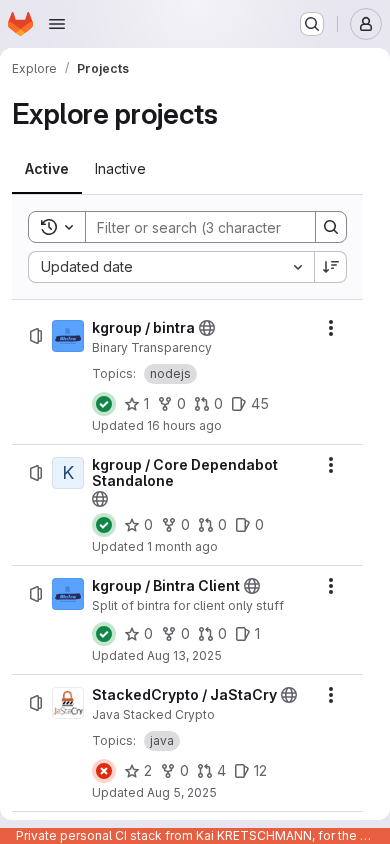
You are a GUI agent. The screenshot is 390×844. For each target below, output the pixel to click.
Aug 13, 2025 (184, 655)
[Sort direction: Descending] (331, 267)
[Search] (331, 227)
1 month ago (182, 546)
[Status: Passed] (104, 404)
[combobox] (171, 267)
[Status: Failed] (104, 771)
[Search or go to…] (312, 24)
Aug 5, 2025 (182, 792)
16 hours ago (184, 425)
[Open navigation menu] (57, 24)
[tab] (47, 169)
